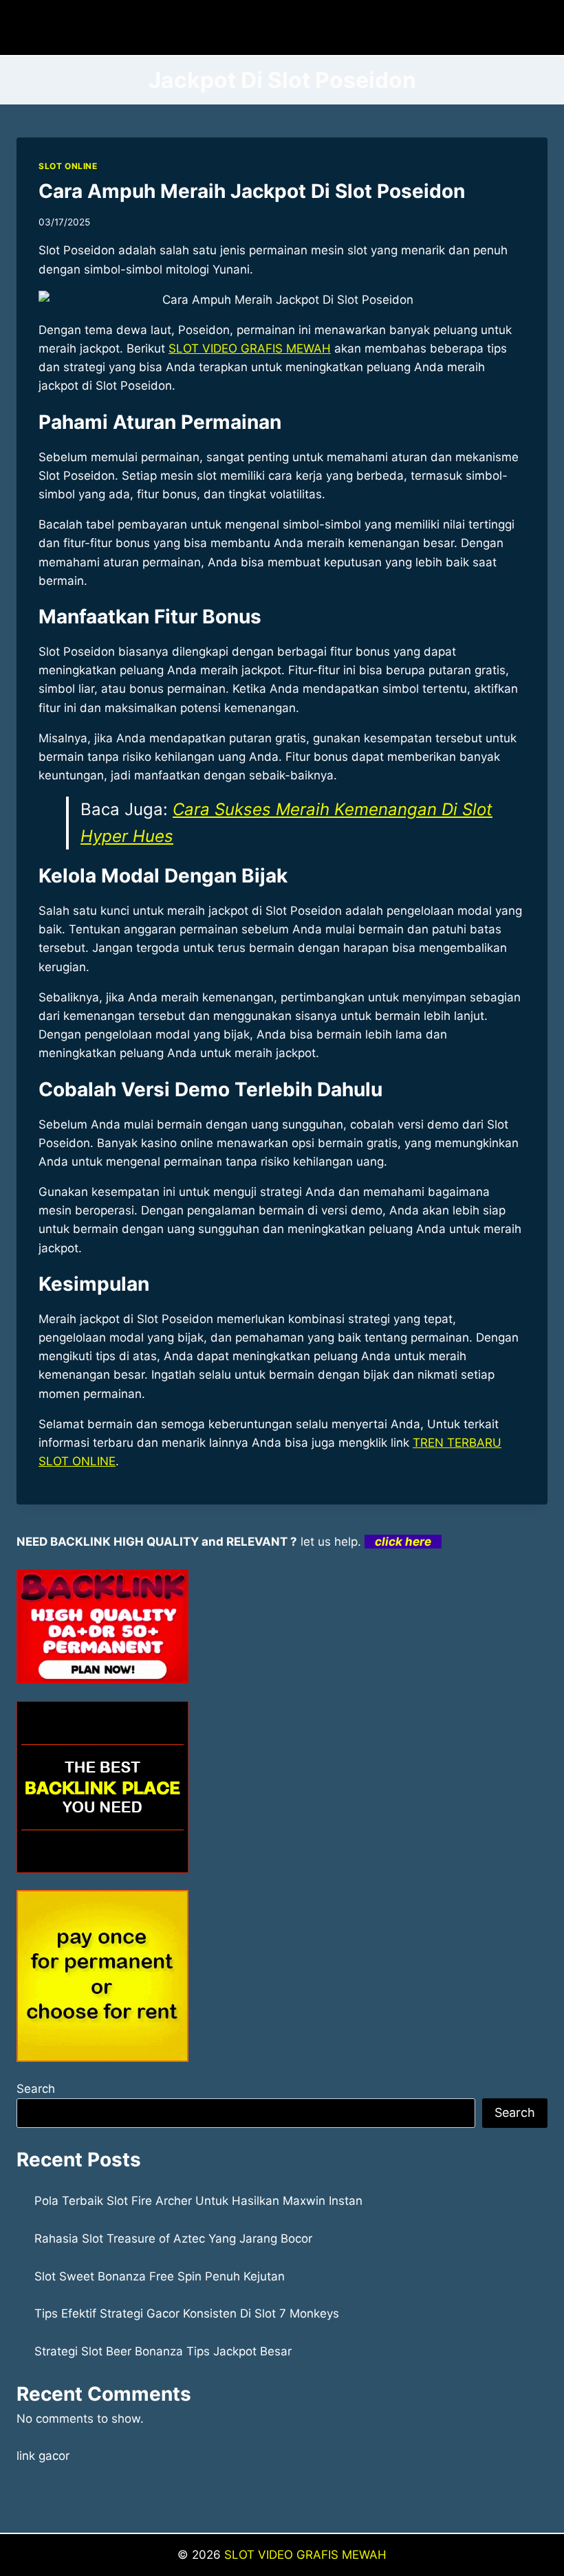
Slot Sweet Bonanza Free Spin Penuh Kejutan (160, 2276)
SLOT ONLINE (68, 166)
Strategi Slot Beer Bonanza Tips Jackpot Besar (163, 2351)
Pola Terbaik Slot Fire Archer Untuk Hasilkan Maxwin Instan (198, 2201)
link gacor (43, 2456)
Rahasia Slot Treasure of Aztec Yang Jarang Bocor (173, 2239)
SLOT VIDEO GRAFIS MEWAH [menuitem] (250, 348)
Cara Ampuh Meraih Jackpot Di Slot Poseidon (252, 191)
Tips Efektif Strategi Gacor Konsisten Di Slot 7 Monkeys (187, 2313)
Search (36, 2089)
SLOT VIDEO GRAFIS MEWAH (305, 2555)
